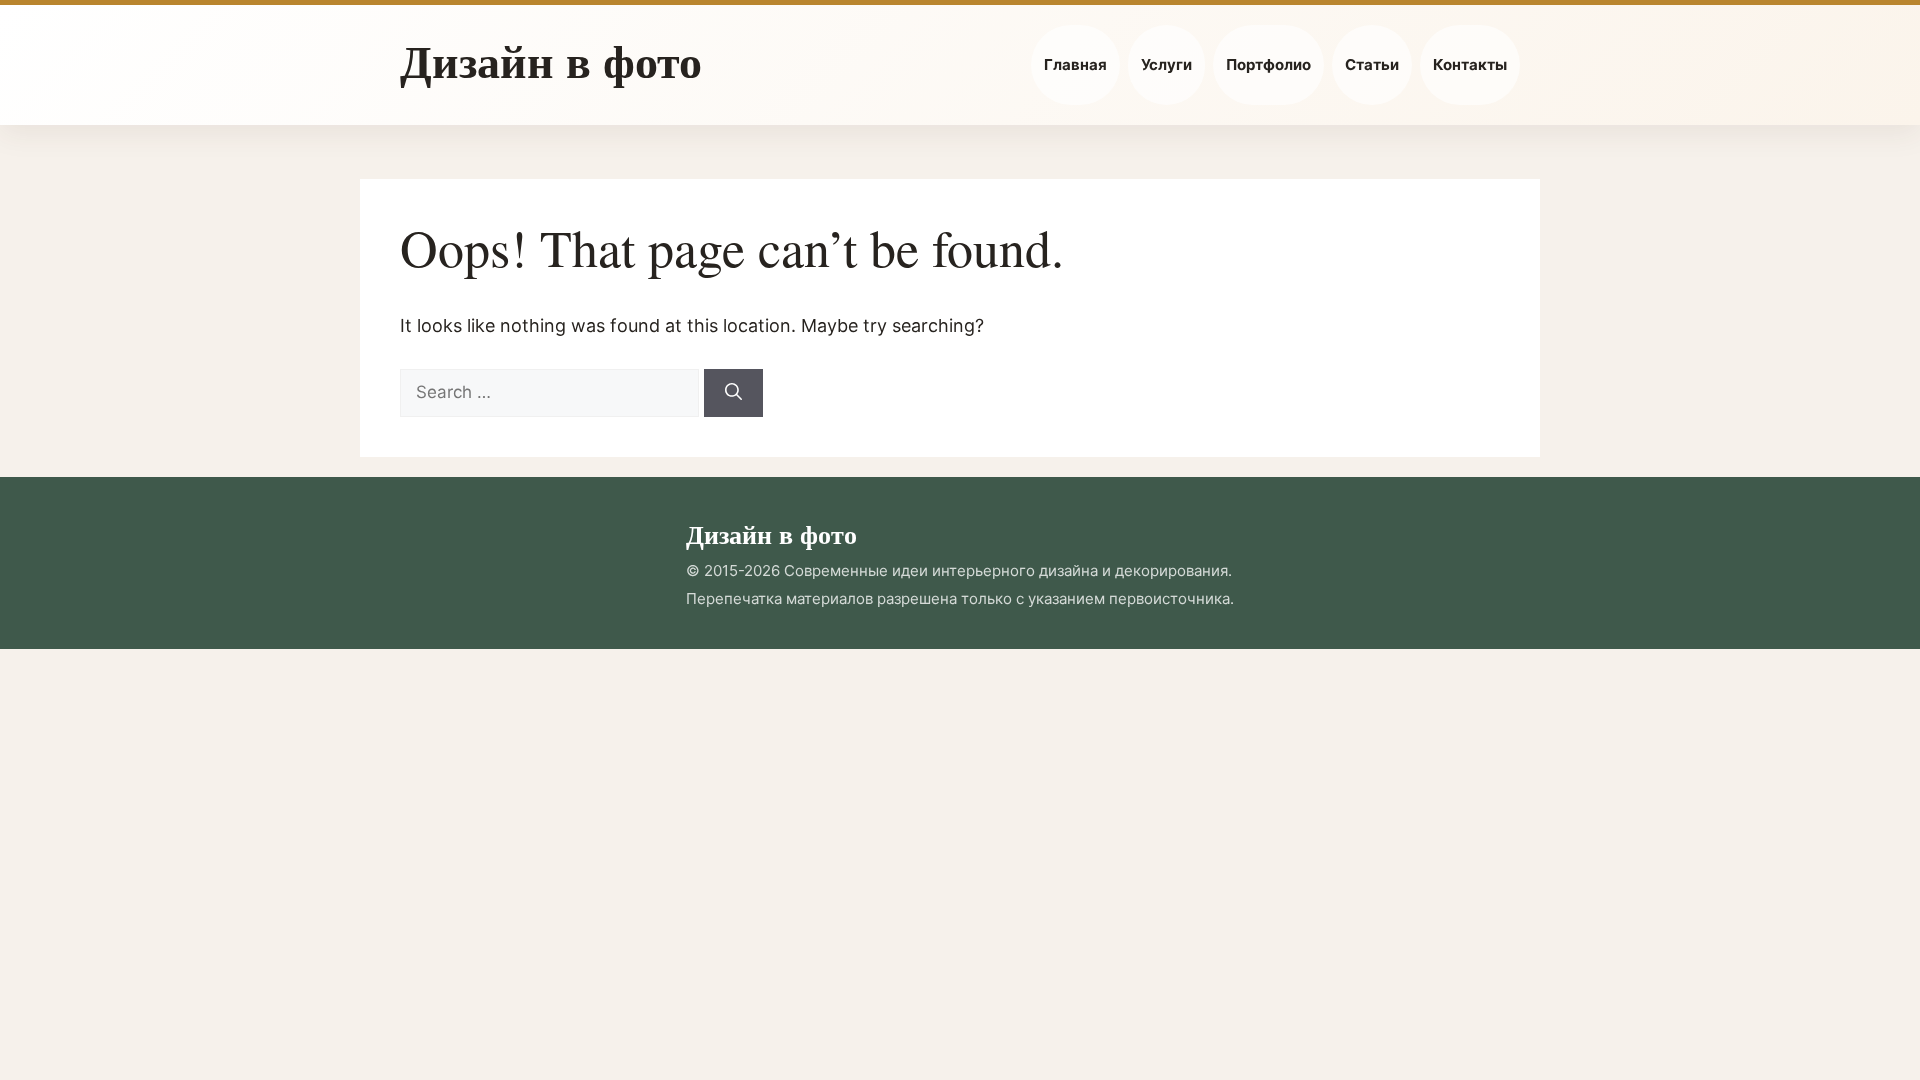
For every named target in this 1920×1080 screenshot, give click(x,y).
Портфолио (1268, 64)
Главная (1075, 64)
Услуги (1166, 64)
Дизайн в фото (551, 60)
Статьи (1372, 64)
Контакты (1470, 64)
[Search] (733, 393)
